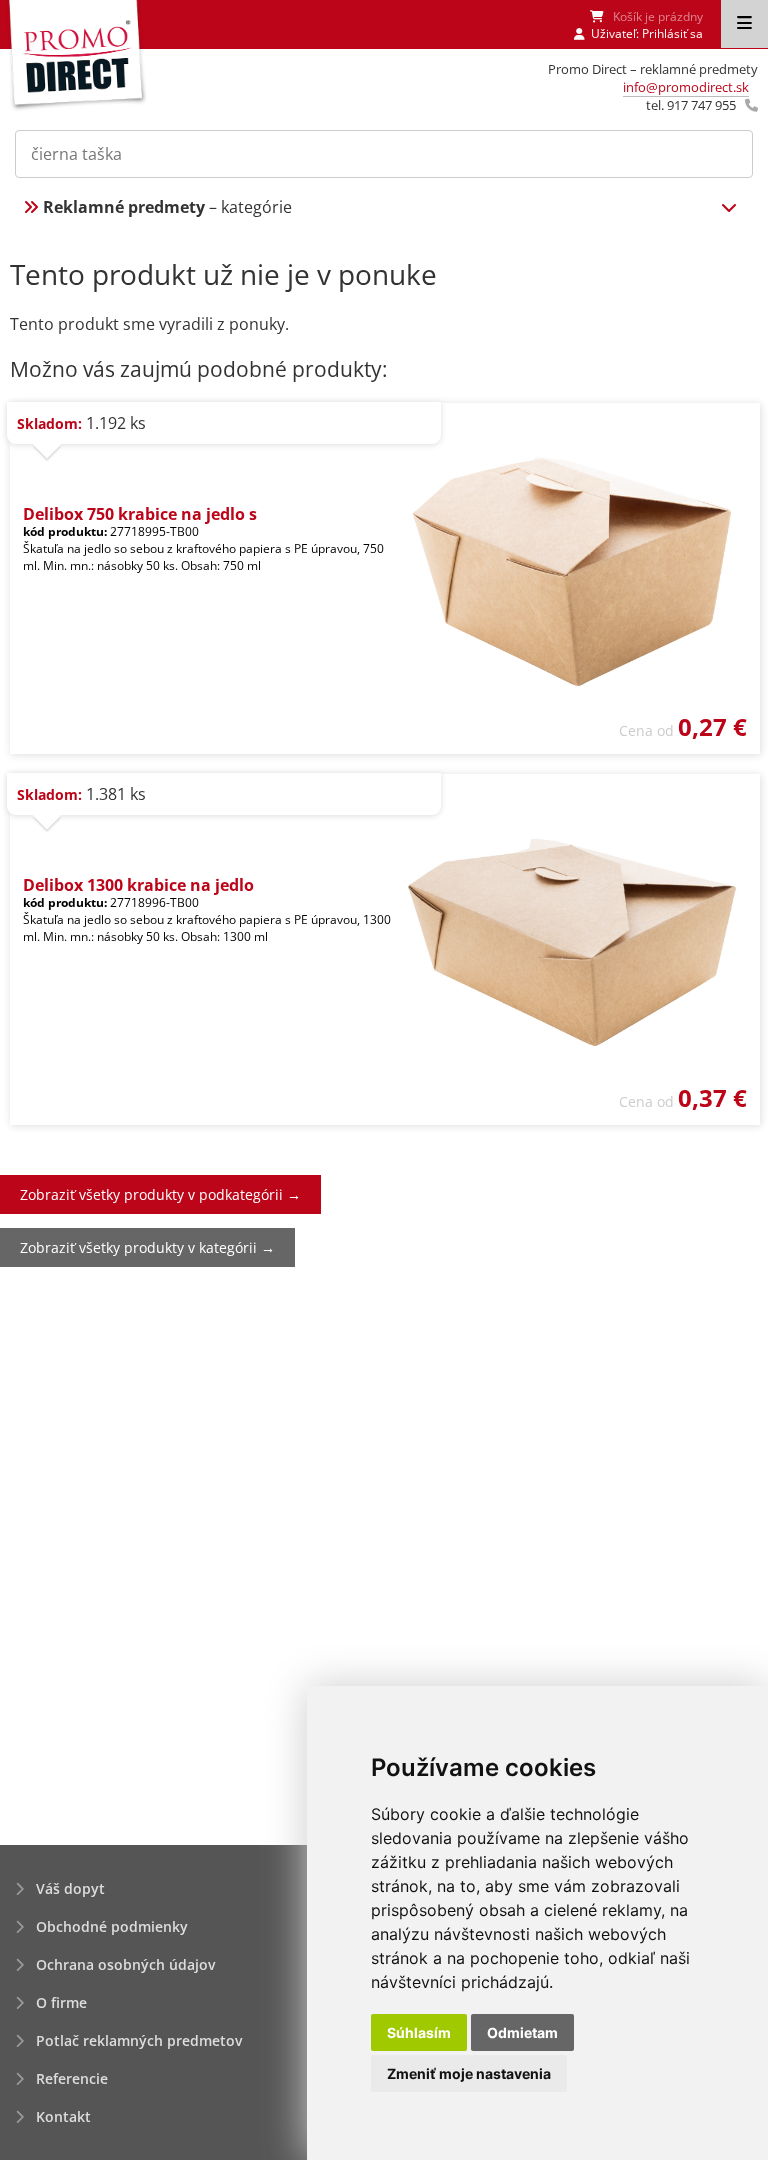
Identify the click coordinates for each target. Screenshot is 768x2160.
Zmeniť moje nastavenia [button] (469, 2073)
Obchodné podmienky (112, 1926)
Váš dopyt (70, 1888)
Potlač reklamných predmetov (139, 2040)
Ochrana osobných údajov (125, 1964)
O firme (61, 2002)
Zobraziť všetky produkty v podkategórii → (160, 1194)
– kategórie (167, 207)
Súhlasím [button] (419, 2032)
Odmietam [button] (522, 2032)
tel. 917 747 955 (691, 105)
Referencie (72, 2078)
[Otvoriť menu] (744, 24)
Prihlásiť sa (672, 33)
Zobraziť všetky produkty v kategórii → (147, 1247)
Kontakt (63, 2116)
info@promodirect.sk (686, 87)
